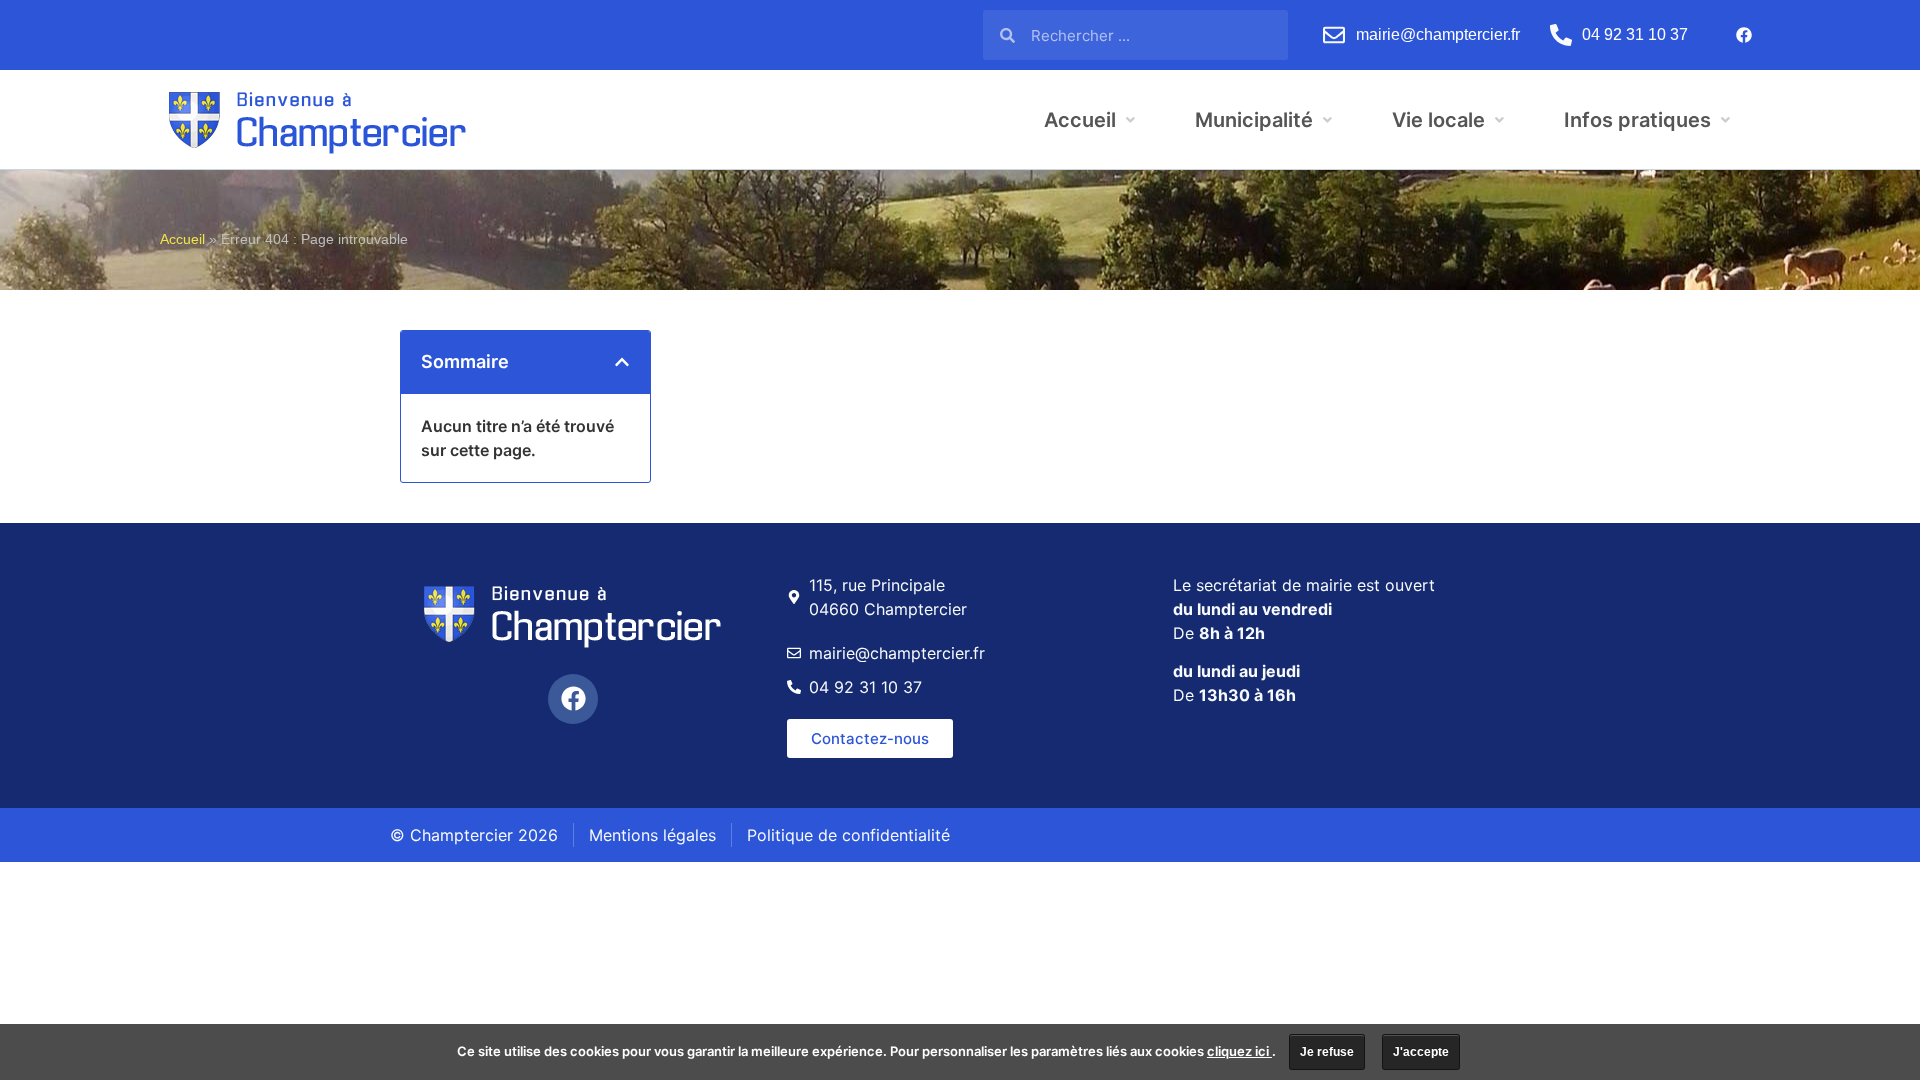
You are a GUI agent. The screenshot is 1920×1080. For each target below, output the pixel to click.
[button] (622, 362)
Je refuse (1327, 1052)
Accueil (182, 239)
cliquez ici (1239, 1051)
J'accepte (1421, 1052)
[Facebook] (1744, 35)
